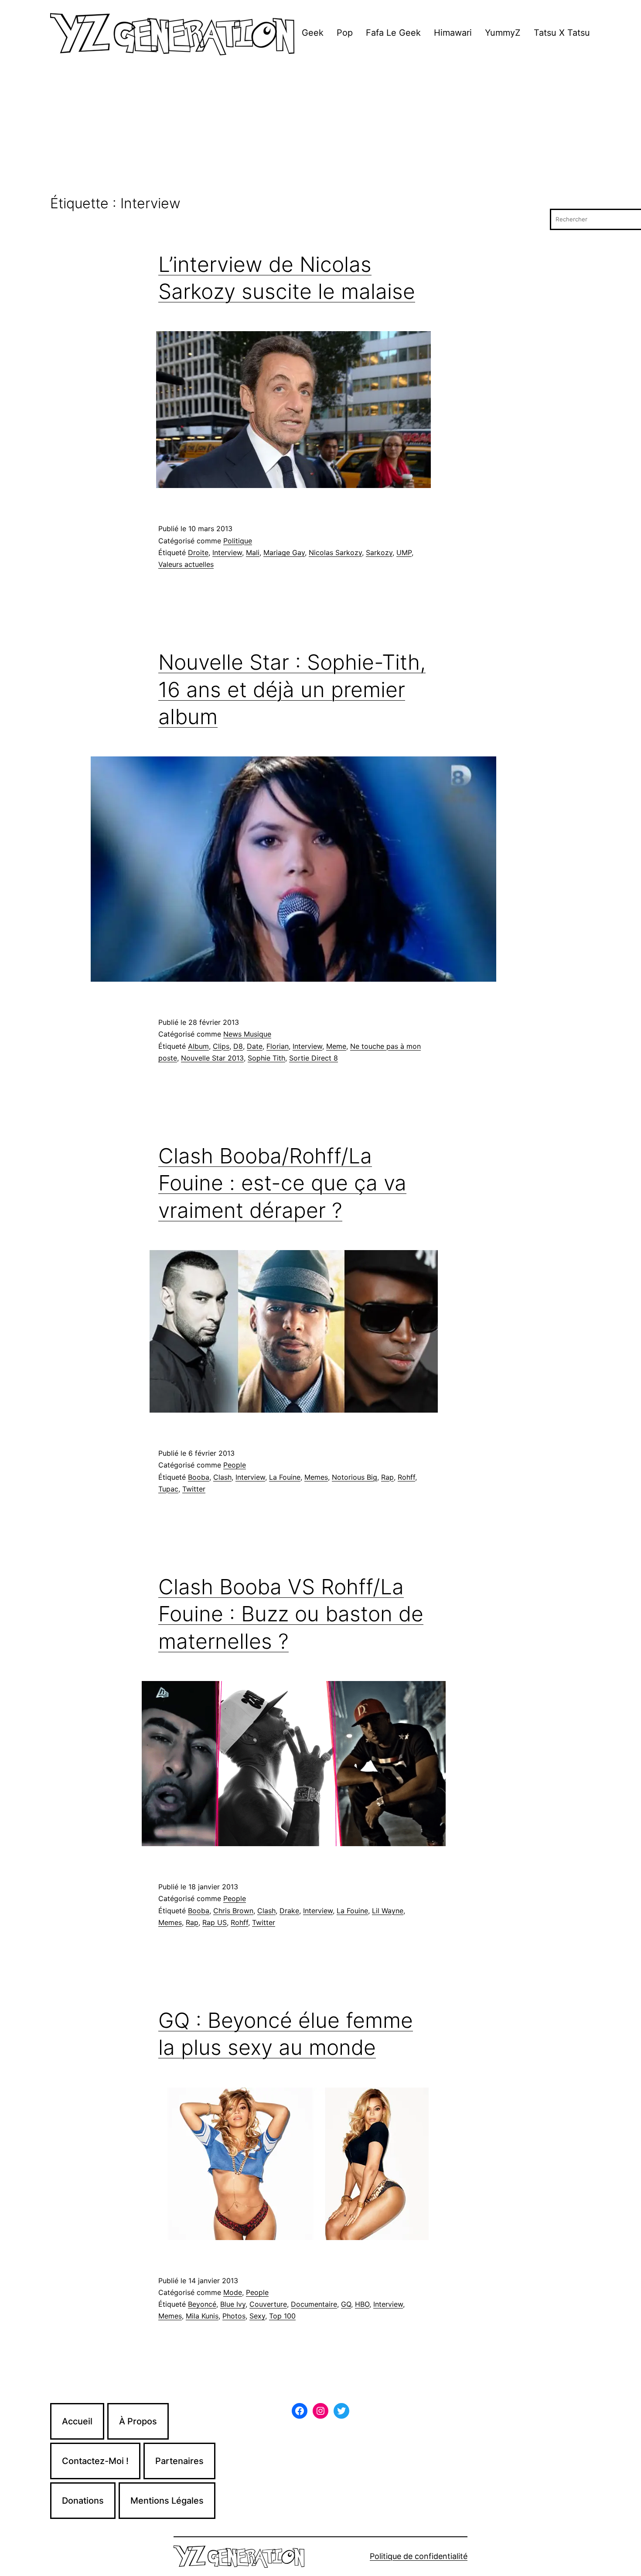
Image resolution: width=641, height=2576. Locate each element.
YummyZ (503, 33)
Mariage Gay (284, 552)
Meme (336, 1046)
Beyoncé (202, 2304)
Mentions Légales (167, 2501)
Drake (289, 1911)
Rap (387, 1477)
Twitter (194, 1489)
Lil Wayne (388, 1911)
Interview (227, 552)
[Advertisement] (320, 130)
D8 (238, 1046)
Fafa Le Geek (393, 33)
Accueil (77, 2421)
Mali (253, 552)
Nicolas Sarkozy (335, 552)
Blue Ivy (233, 2304)
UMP (404, 552)
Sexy (257, 2316)
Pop (345, 33)
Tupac (168, 1489)
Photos (234, 2316)
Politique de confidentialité (419, 2556)
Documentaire (314, 2304)
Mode (233, 2292)
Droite (198, 552)
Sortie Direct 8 (314, 1058)
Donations (83, 2501)
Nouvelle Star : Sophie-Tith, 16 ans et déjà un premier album (292, 689)
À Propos (138, 2421)
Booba (199, 1477)
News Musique (247, 1034)
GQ (346, 2304)
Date (255, 1046)
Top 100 (282, 2316)
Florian (278, 1046)
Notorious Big (355, 1477)
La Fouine (285, 1477)
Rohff (406, 1477)
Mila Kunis (202, 2316)
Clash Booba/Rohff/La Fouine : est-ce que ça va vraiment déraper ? (282, 1183)
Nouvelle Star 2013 (212, 1058)
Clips (221, 1046)
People (235, 1465)
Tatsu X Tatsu (562, 33)
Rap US (215, 1922)
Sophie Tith (266, 1058)
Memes (316, 1477)
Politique (238, 541)
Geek (313, 33)
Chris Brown (233, 1911)
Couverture (268, 2304)
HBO (362, 2304)
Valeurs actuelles (186, 564)
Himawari (453, 33)
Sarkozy (379, 552)
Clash (222, 1477)
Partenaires (179, 2461)
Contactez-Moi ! (95, 2461)
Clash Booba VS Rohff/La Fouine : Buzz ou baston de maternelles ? (291, 1614)
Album (198, 1046)
